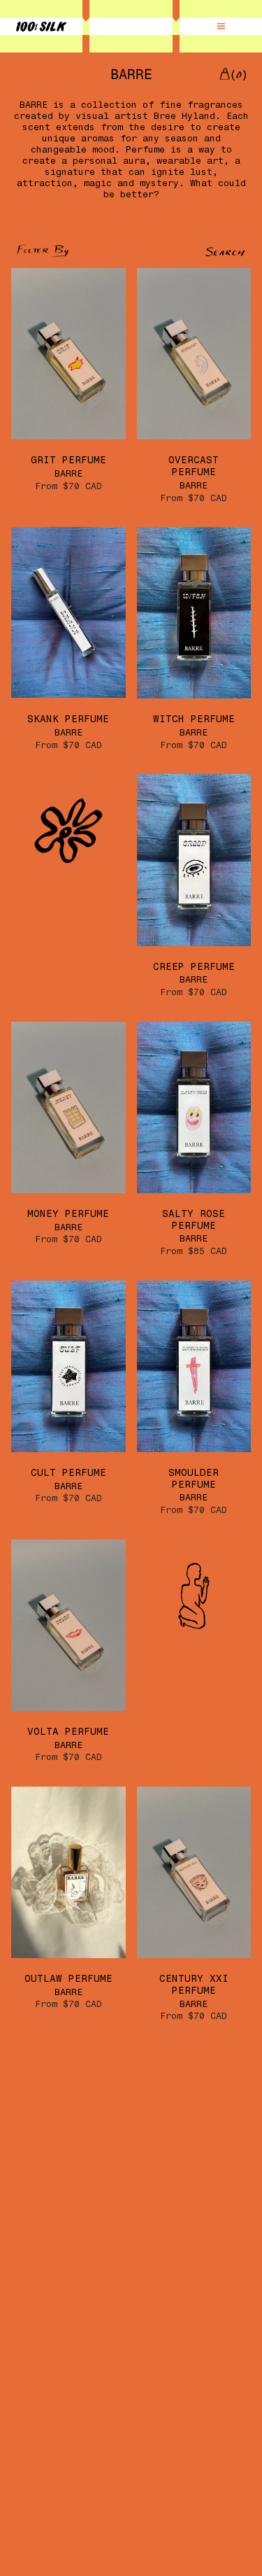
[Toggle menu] (221, 27)
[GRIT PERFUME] (68, 354)
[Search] (190, 252)
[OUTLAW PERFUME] (68, 1872)
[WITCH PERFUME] (194, 613)
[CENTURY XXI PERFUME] (194, 1872)
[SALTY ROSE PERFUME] (194, 1107)
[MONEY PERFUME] (68, 1107)
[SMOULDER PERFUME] (194, 1366)
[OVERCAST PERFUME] (194, 354)
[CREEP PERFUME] (194, 860)
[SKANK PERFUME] (68, 613)
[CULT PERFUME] (68, 1366)
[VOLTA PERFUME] (68, 1625)
